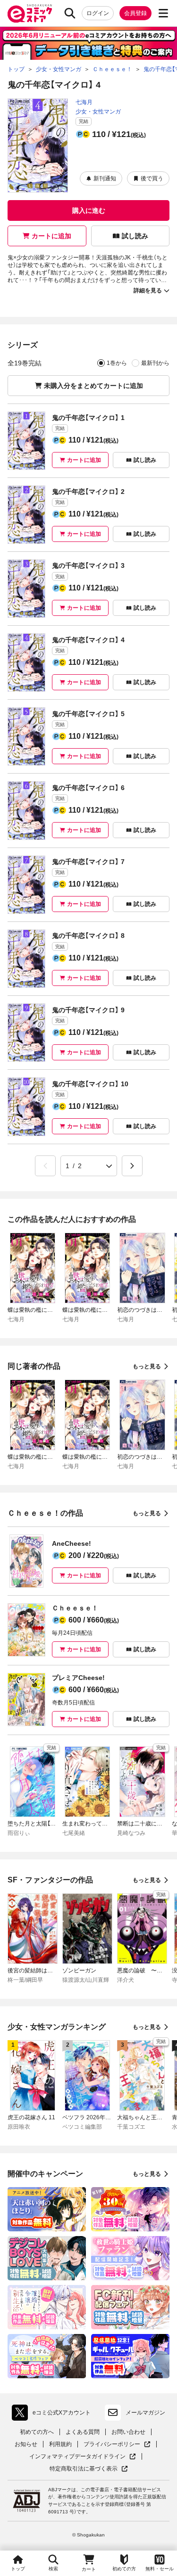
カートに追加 (51, 236)
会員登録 (135, 13)
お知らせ (26, 2444)
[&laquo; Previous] (45, 1166)
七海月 (84, 102)
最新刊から (155, 363)
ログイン (98, 13)
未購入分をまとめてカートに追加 (93, 386)
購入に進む (89, 210)
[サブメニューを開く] (163, 13)
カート (89, 2569)
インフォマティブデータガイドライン (77, 2457)
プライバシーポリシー (117, 2444)
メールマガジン (145, 2413)
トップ (18, 2569)
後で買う (152, 178)
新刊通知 (105, 178)
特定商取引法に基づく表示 (89, 2469)
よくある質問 (83, 2432)
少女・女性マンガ (98, 112)
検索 (53, 2569)
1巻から (117, 363)
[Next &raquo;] (132, 1166)
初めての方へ (37, 2432)
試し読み (135, 236)
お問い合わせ (128, 2432)
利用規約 (60, 2444)
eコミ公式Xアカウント (54, 2414)
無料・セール (160, 2569)
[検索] (70, 13)
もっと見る (147, 1366)
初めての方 (124, 2569)
